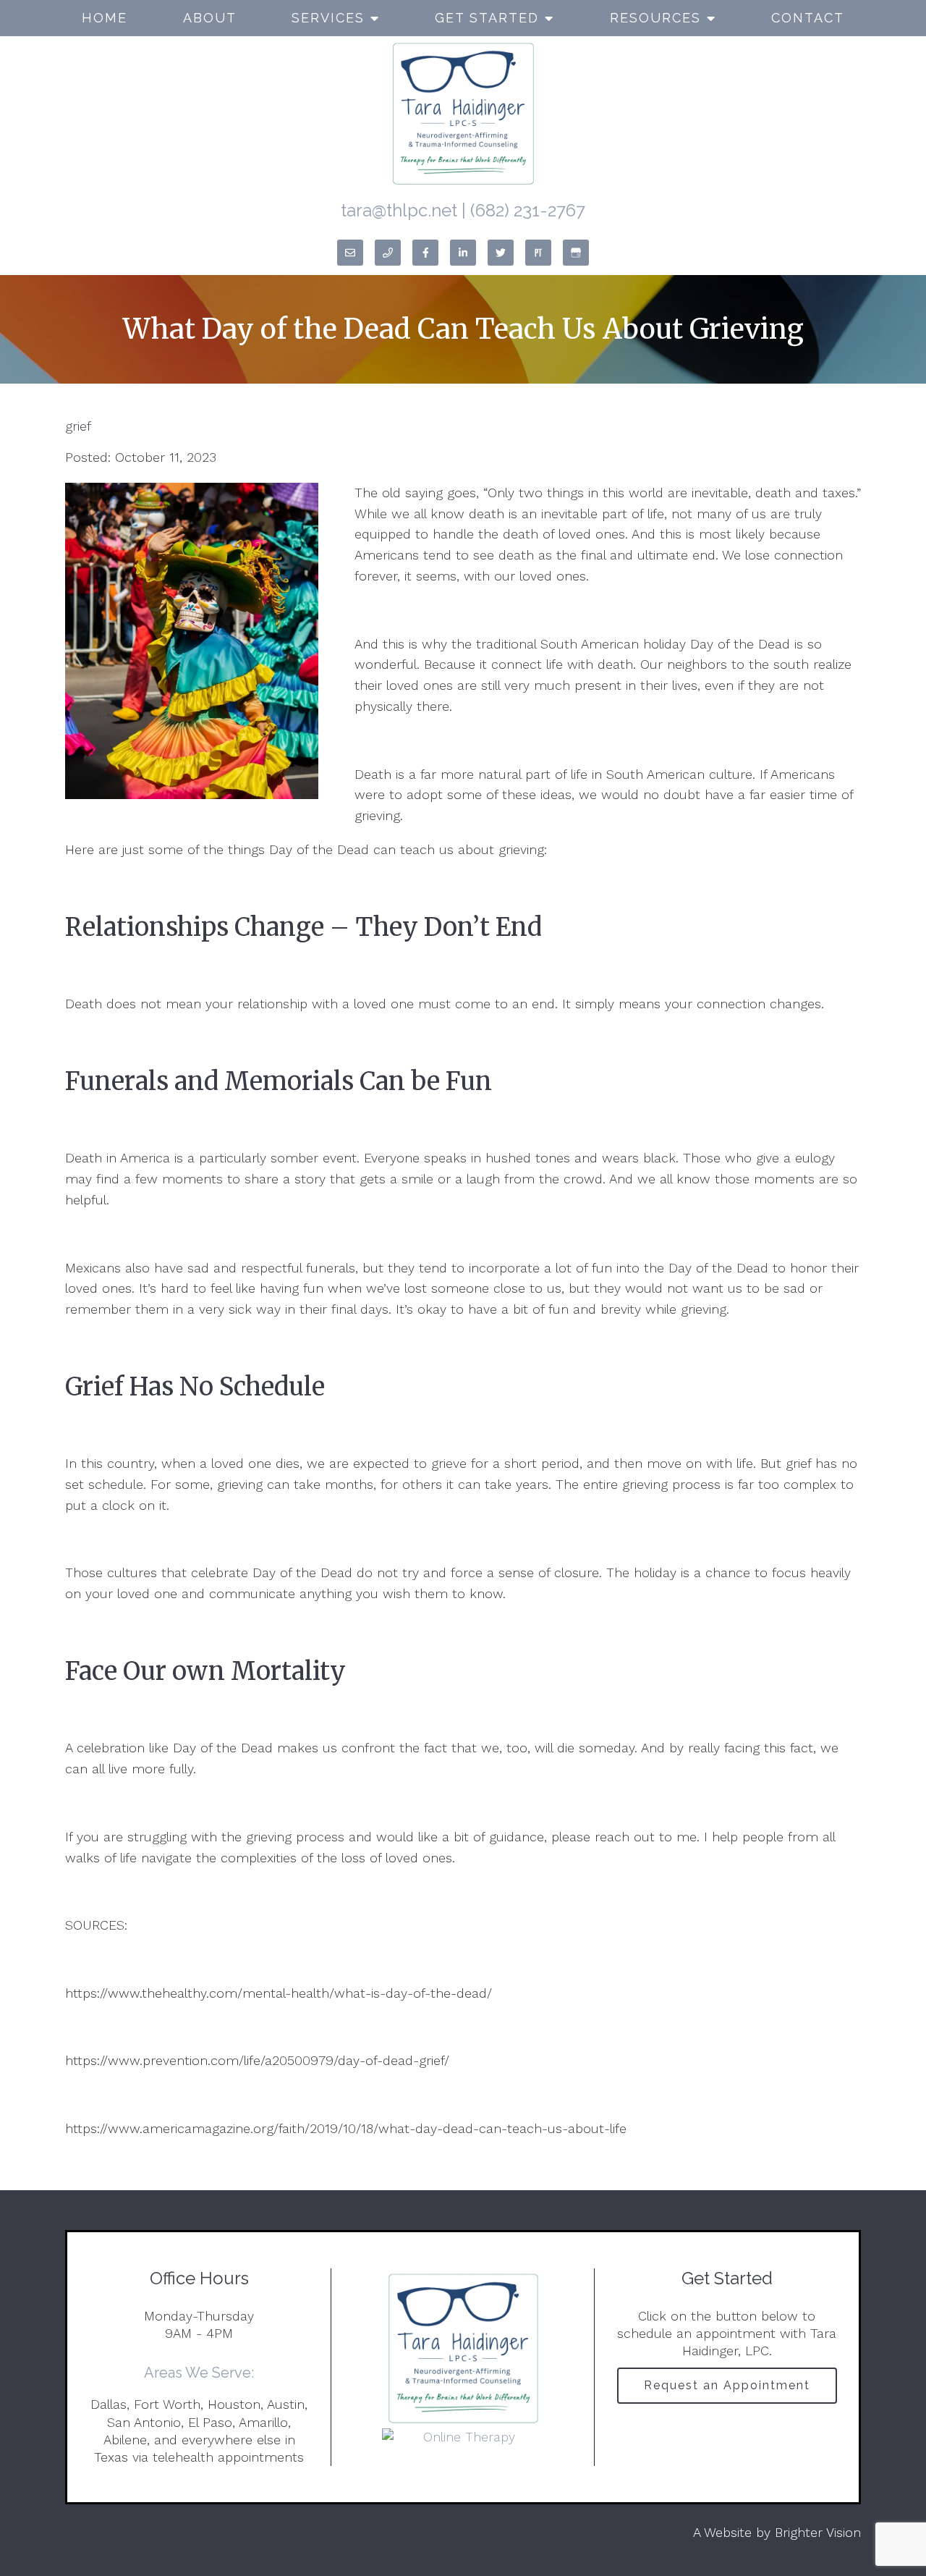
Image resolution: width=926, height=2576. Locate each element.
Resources (655, 18)
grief (78, 426)
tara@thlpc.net (399, 210)
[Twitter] (501, 253)
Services (328, 18)
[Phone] (388, 253)
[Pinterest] (538, 253)
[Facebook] (425, 253)
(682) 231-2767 (528, 210)
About (210, 18)
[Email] (350, 253)
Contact (808, 18)
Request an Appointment (727, 2385)
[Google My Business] (576, 253)
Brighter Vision (818, 2532)
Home (105, 18)
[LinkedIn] (463, 253)
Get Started (487, 18)
